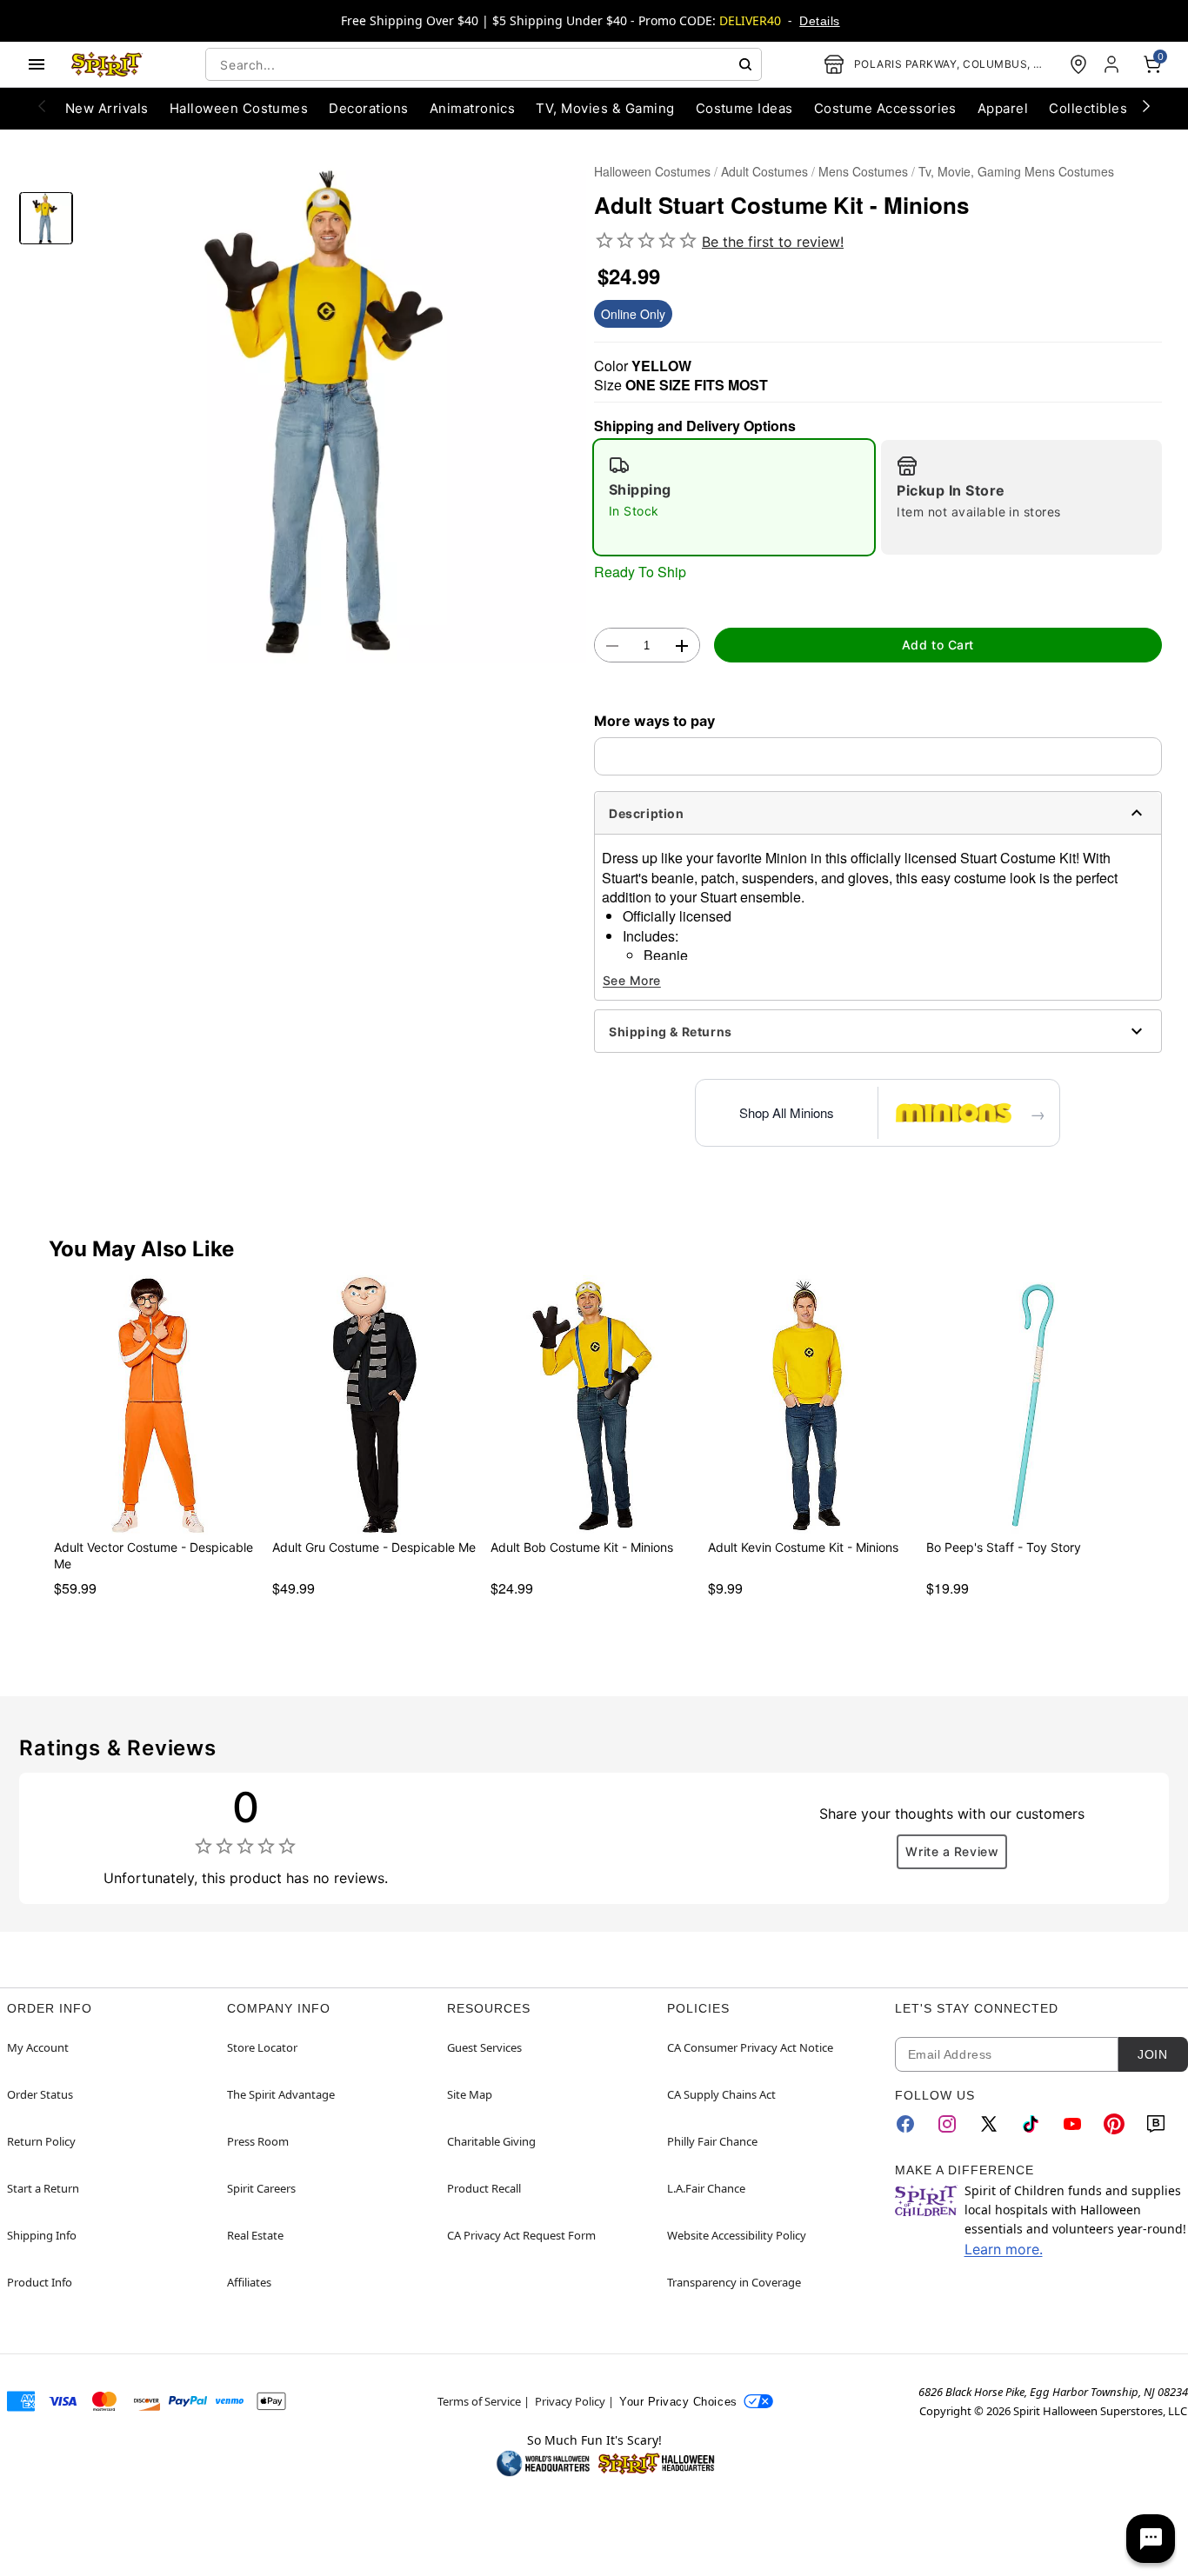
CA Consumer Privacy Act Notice (750, 2047)
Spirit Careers (261, 2188)
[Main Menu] (37, 64)
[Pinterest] (1114, 2124)
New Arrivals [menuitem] (107, 108)
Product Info (40, 2282)
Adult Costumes (764, 171)
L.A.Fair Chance (706, 2188)
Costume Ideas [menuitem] (744, 108)
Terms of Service (479, 2401)
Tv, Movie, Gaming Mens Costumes (1016, 171)
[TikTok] (1031, 2124)
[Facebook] (905, 2124)
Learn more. (1004, 2249)
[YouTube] (1072, 2124)
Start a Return (43, 2188)
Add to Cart (938, 645)
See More (632, 980)
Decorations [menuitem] (368, 108)
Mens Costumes (863, 171)
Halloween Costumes (652, 171)
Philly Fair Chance (712, 2141)
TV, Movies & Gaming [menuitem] (605, 108)
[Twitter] (989, 2124)
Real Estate (255, 2235)
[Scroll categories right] (1146, 105)
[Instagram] (947, 2124)
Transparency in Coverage (734, 2282)
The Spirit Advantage (281, 2094)
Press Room (258, 2141)
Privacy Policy (570, 2401)
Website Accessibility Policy (737, 2235)
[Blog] (1156, 2124)
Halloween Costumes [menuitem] (239, 108)
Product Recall (484, 2188)
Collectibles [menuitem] (1088, 108)
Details (819, 21)
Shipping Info (42, 2235)
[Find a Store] (1078, 64)
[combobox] (484, 64)
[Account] (1113, 64)
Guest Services (484, 2047)
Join (1152, 2054)
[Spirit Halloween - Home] (107, 64)
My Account (38, 2047)
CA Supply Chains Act (721, 2094)
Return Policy (41, 2141)
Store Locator (262, 2047)
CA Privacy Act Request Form (521, 2235)
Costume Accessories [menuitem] (885, 108)
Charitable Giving (491, 2141)
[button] (334, 411)
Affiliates (249, 2282)
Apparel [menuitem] (1003, 108)
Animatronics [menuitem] (473, 108)
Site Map (470, 2094)
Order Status (40, 2094)
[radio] (734, 497)
